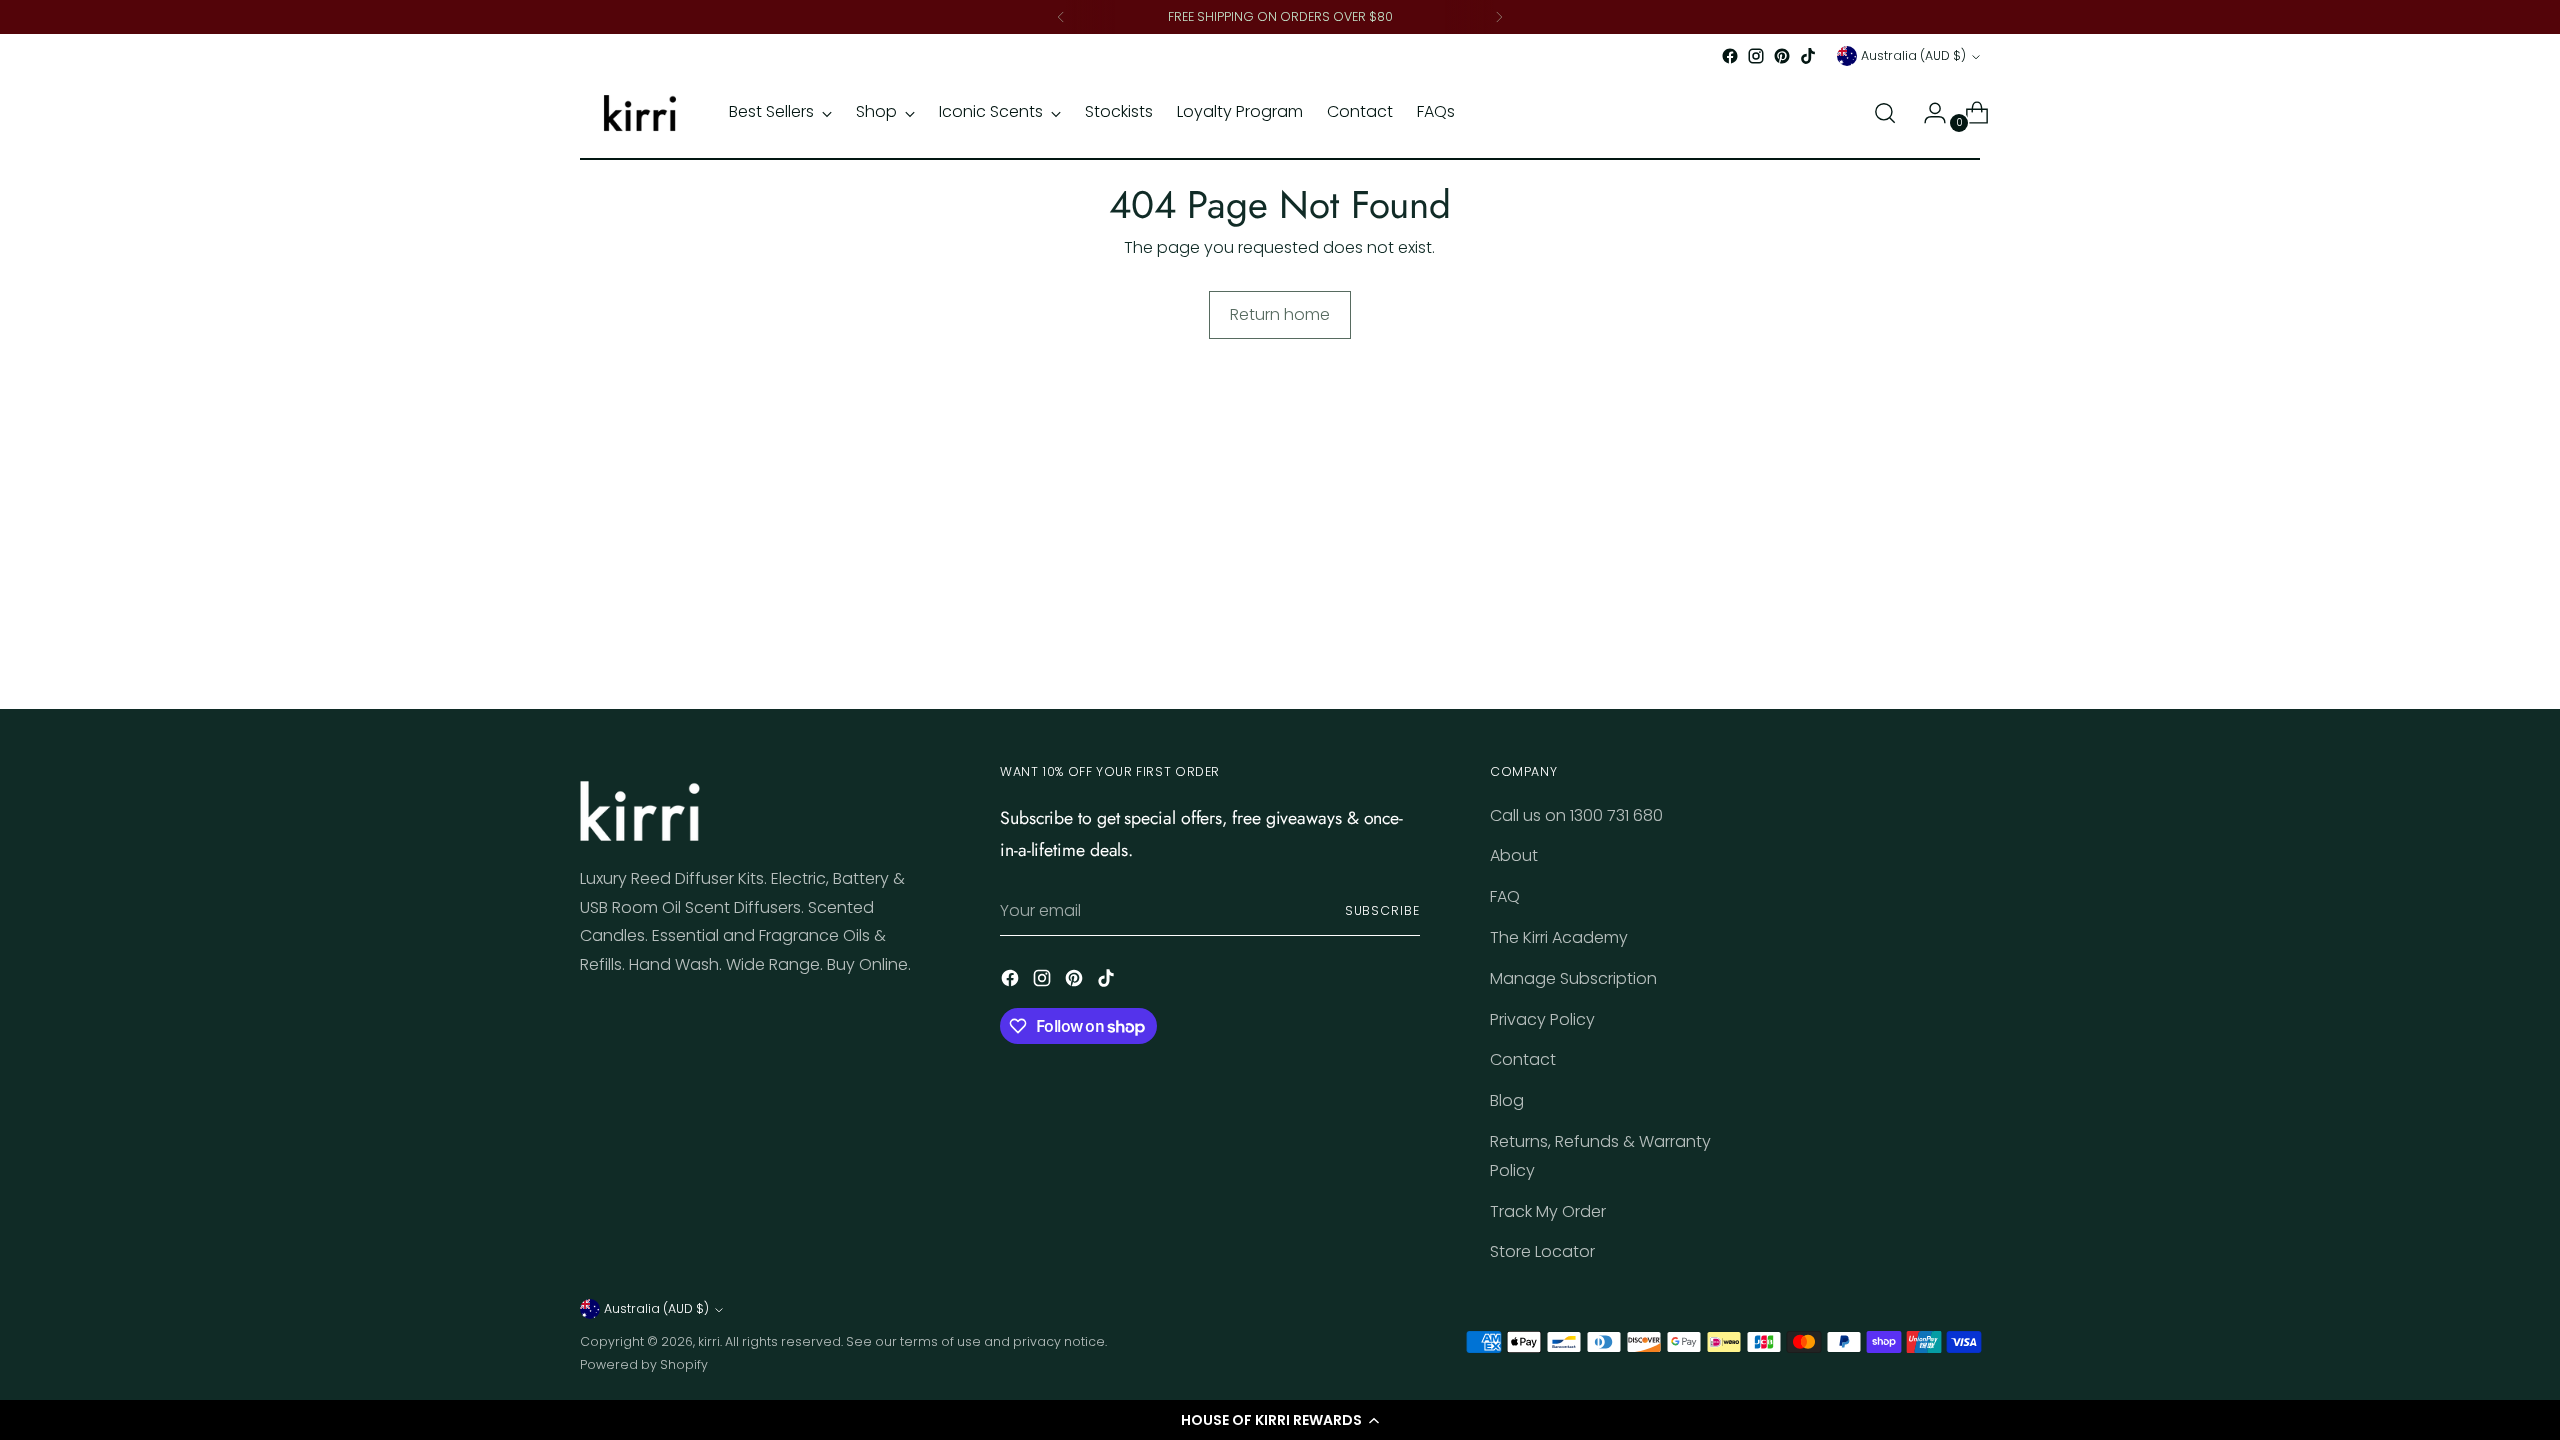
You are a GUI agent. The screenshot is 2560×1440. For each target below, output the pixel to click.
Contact (1523, 1059)
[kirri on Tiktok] (1808, 56)
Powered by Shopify (644, 1364)
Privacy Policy (1542, 1019)
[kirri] (640, 113)
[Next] (1499, 17)
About (1514, 855)
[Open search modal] (1885, 113)
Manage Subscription (1573, 978)
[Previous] (1061, 17)
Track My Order (1548, 1211)
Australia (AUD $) (1913, 55)
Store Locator (1542, 1251)
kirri (709, 1341)
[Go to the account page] (1927, 113)
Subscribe (1382, 910)
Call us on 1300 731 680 (1576, 815)
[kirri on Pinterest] (1782, 56)
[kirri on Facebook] (1730, 56)
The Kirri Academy (1559, 937)
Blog (1507, 1100)
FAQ (1505, 896)
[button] (1280, 1420)
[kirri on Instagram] (1756, 56)
